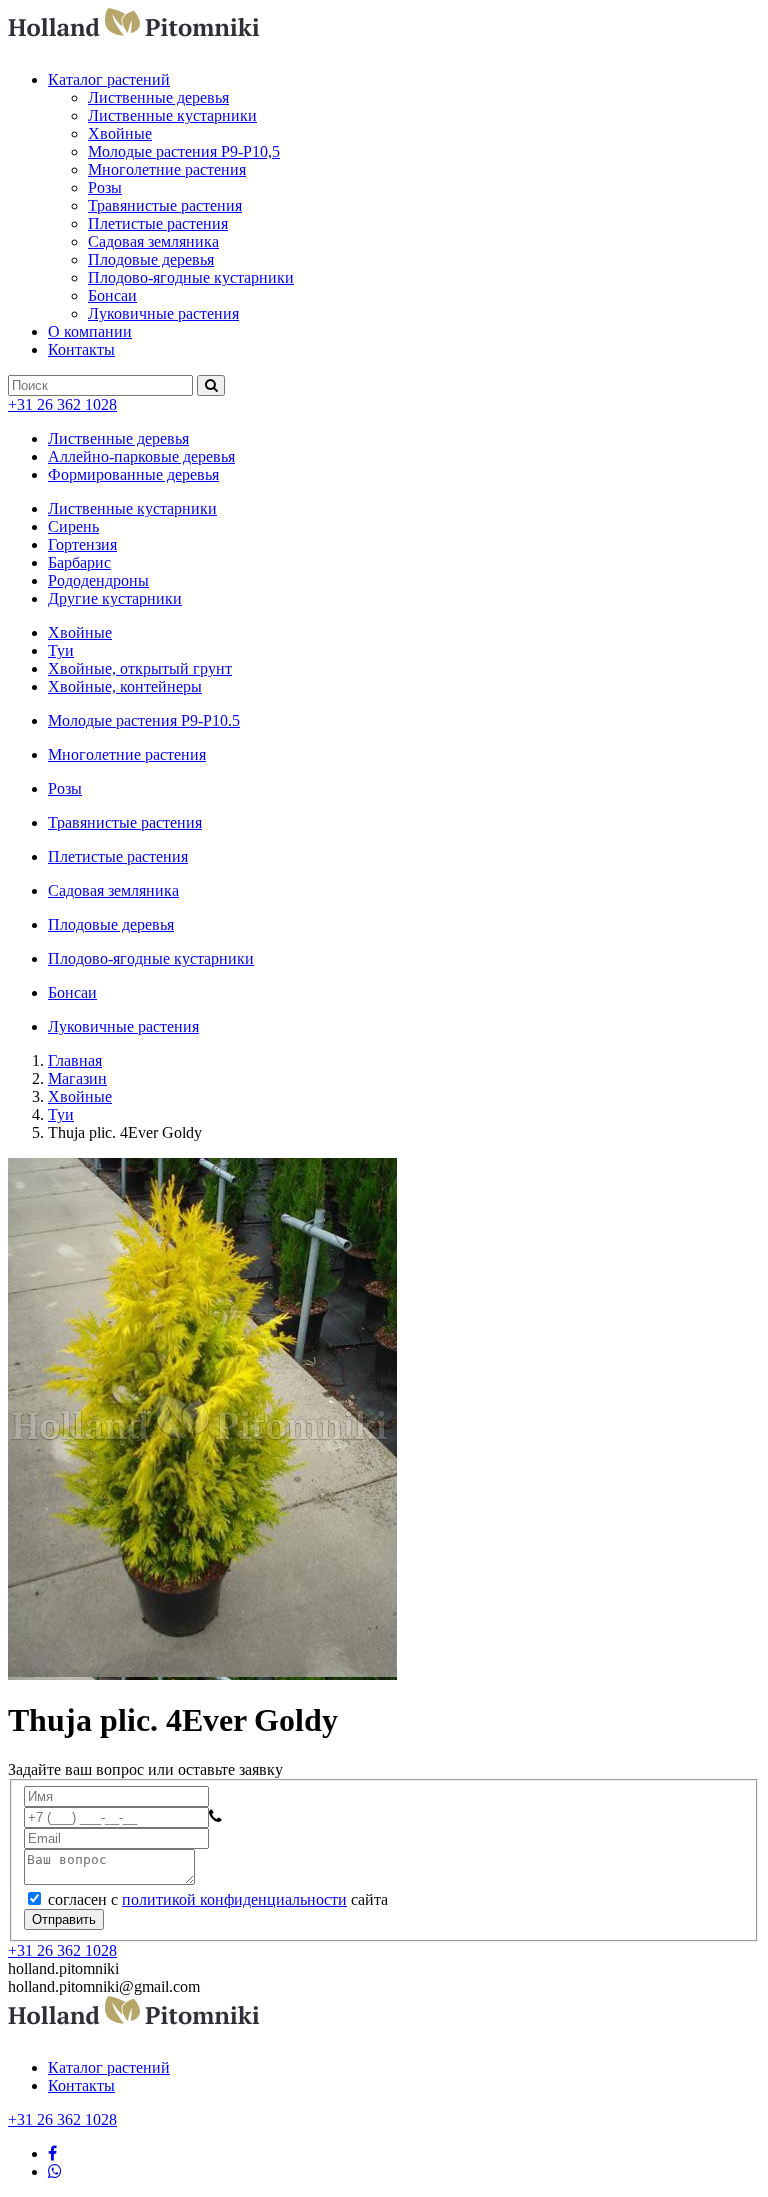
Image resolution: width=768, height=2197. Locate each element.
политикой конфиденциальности (234, 1899)
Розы (105, 187)
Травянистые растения (165, 205)
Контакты (81, 349)
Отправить (64, 1919)
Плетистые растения (158, 223)
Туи (61, 650)
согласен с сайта (216, 1899)
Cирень (73, 526)
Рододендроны (98, 580)
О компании (90, 331)
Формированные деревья (133, 474)
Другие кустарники (115, 598)
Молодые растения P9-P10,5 (184, 151)
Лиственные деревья (158, 97)
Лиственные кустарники (172, 115)
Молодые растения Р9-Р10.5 (144, 720)
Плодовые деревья (151, 259)
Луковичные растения (163, 313)
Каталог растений (109, 79)
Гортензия (82, 544)
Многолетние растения (167, 169)
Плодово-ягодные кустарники (191, 277)
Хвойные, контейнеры (125, 686)
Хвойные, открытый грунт (140, 668)
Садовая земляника (153, 241)
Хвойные (120, 133)
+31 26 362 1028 (62, 404)
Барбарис (79, 562)
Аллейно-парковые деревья (141, 456)
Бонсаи (112, 295)
